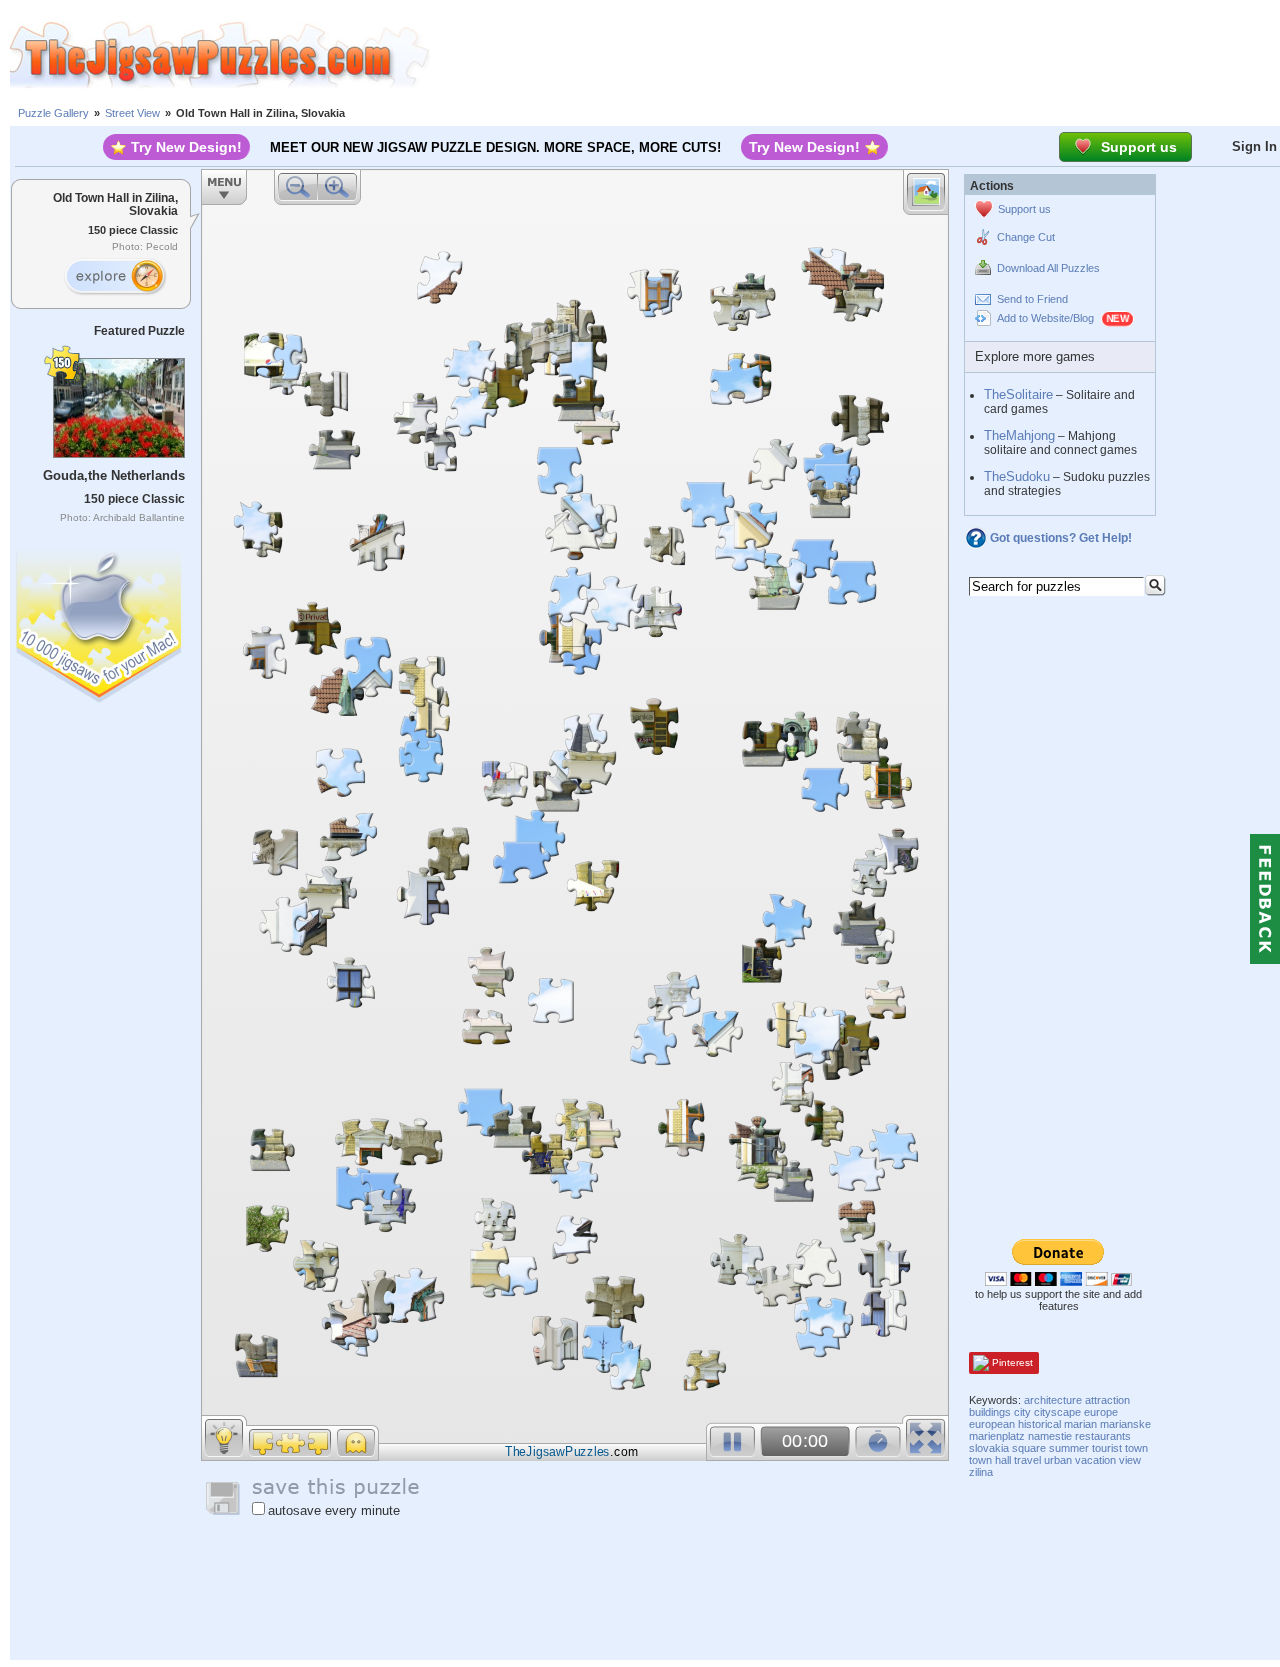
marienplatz (997, 1436)
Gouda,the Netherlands (114, 475)
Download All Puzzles (1048, 268)
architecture (1053, 1400)
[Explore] (115, 277)
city (1022, 1412)
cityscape (1057, 1412)
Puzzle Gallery (53, 113)
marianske (1125, 1424)
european (992, 1424)
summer (1069, 1448)
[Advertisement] (855, 55)
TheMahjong (1019, 435)
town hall (990, 1460)
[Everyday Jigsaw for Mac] (100, 621)
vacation (1095, 1460)
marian (1080, 1424)
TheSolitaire (1018, 394)
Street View (132, 113)
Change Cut (1026, 237)
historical (1039, 1424)
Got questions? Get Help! (1061, 538)
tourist (1107, 1448)
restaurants (1103, 1436)
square (1029, 1448)
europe (1101, 1412)
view (1130, 1460)
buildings (990, 1412)
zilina (981, 1472)
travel (1027, 1460)
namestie (1050, 1436)
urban (1058, 1460)
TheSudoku (1017, 476)
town (1136, 1448)
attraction (1107, 1400)
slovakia (989, 1448)
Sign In (1254, 146)
